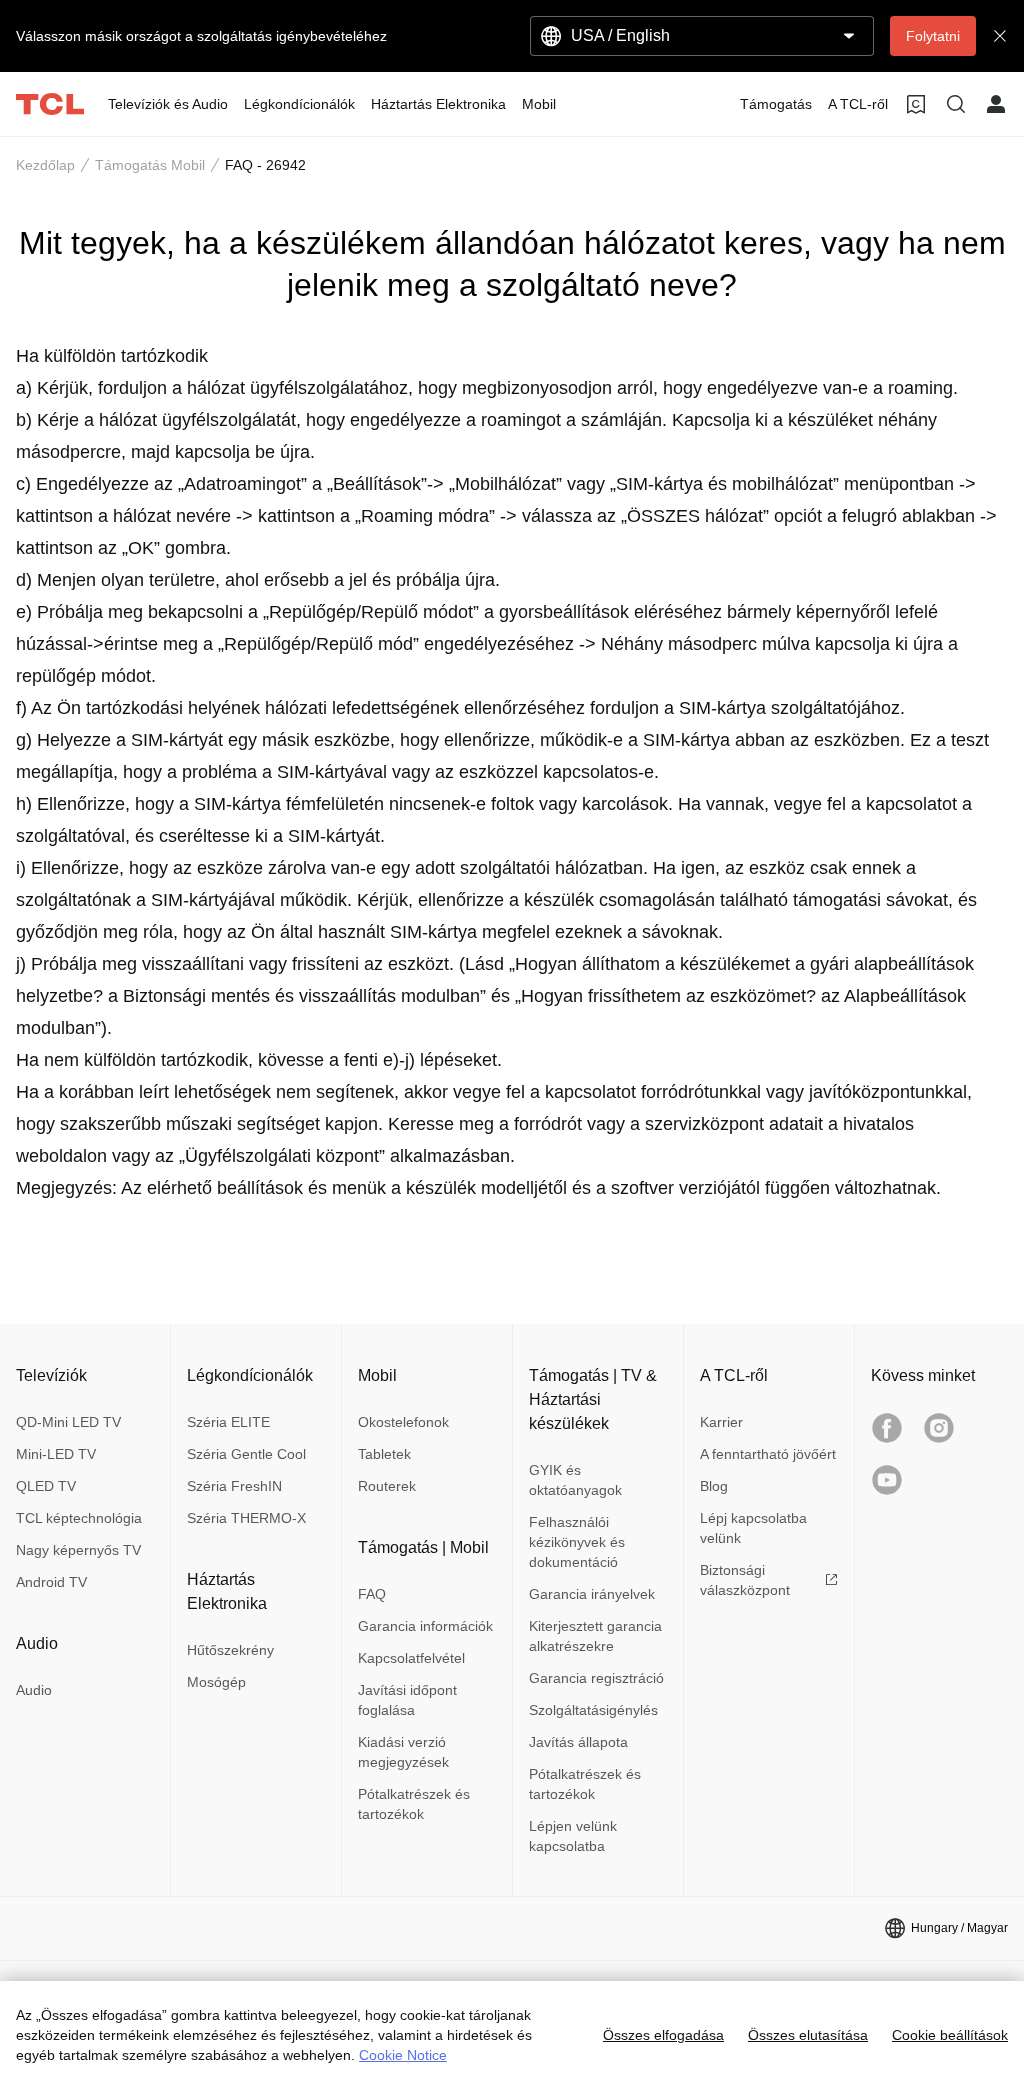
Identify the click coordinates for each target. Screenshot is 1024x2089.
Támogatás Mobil (150, 165)
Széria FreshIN (234, 1486)
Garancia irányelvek (592, 1594)
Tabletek (384, 1454)
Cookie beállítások (950, 2035)
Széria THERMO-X (246, 1518)
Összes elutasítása (808, 2035)
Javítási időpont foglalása (407, 1700)
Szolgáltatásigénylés (593, 1710)
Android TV (51, 1582)
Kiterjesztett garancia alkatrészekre (595, 1636)
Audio (34, 1690)
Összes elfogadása (663, 2035)
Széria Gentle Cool (246, 1454)
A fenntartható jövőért (768, 1454)
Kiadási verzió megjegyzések (403, 1752)
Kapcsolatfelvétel (411, 1658)
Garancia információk (425, 1626)
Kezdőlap (45, 165)
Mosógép (216, 1682)
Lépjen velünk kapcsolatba (573, 1836)
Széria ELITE (228, 1422)
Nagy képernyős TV (78, 1550)
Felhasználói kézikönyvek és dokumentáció (577, 1542)
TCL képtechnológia (79, 1518)
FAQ (372, 1594)
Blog (714, 1486)
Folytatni (933, 36)
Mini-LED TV (56, 1454)
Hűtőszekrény (230, 1650)
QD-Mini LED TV (68, 1422)
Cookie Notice (403, 2055)
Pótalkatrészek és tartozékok (414, 1804)
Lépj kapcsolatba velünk (753, 1528)
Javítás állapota (578, 1742)
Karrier (721, 1422)
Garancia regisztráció (596, 1678)
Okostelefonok (403, 1422)
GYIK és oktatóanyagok (575, 1480)
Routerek (387, 1486)
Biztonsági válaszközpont (745, 1580)
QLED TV (46, 1486)
